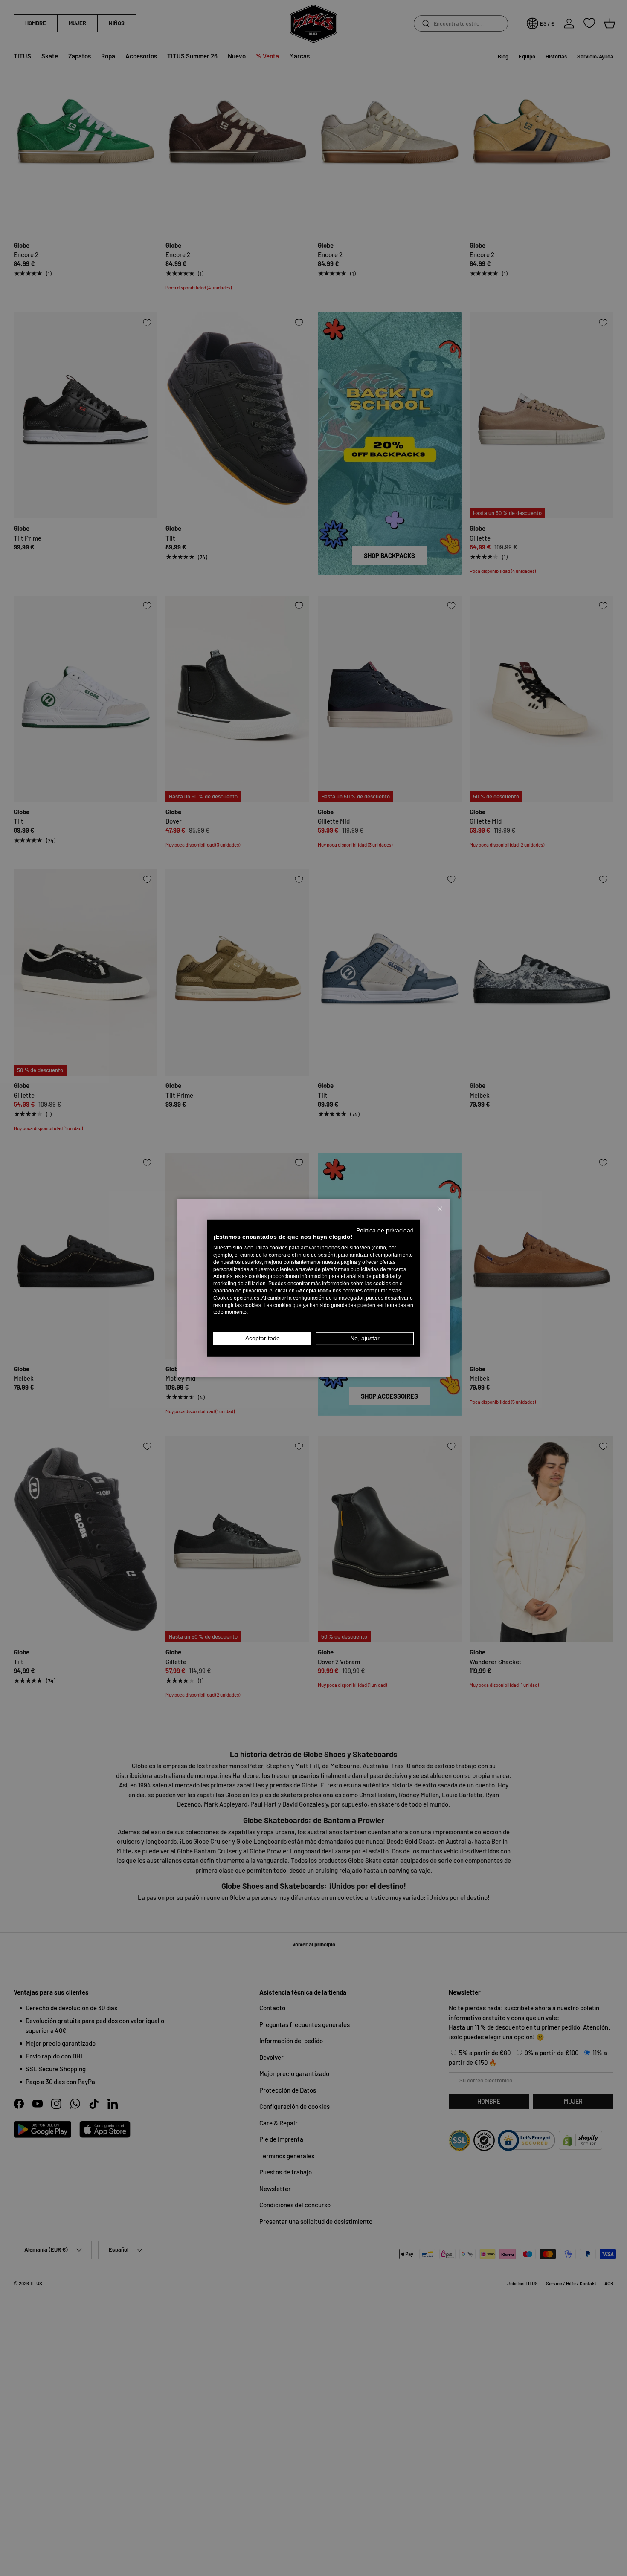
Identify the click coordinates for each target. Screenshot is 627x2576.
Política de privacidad (385, 1230)
